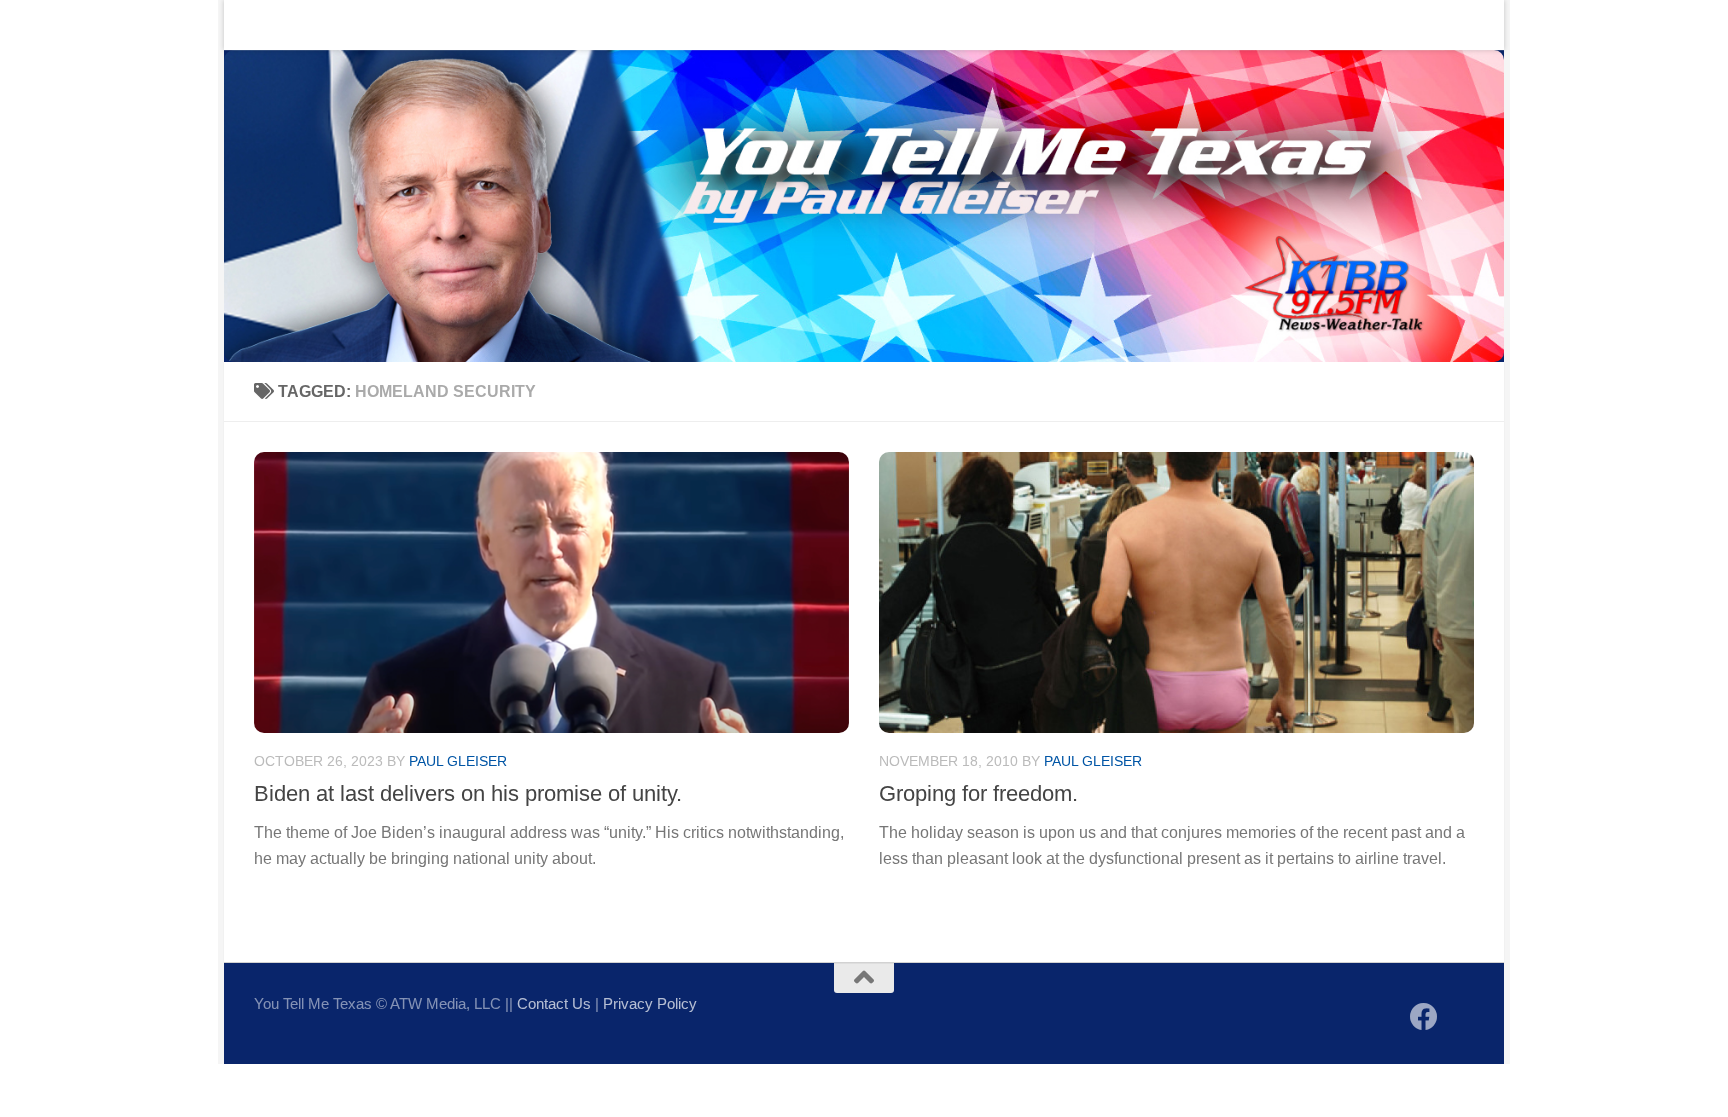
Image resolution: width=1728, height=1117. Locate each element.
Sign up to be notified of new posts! (539, 24)
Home (259, 24)
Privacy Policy (650, 1003)
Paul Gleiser (458, 761)
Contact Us (348, 24)
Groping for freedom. (978, 793)
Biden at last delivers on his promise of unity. (468, 793)
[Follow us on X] (1460, 1018)
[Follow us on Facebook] (1424, 1017)
